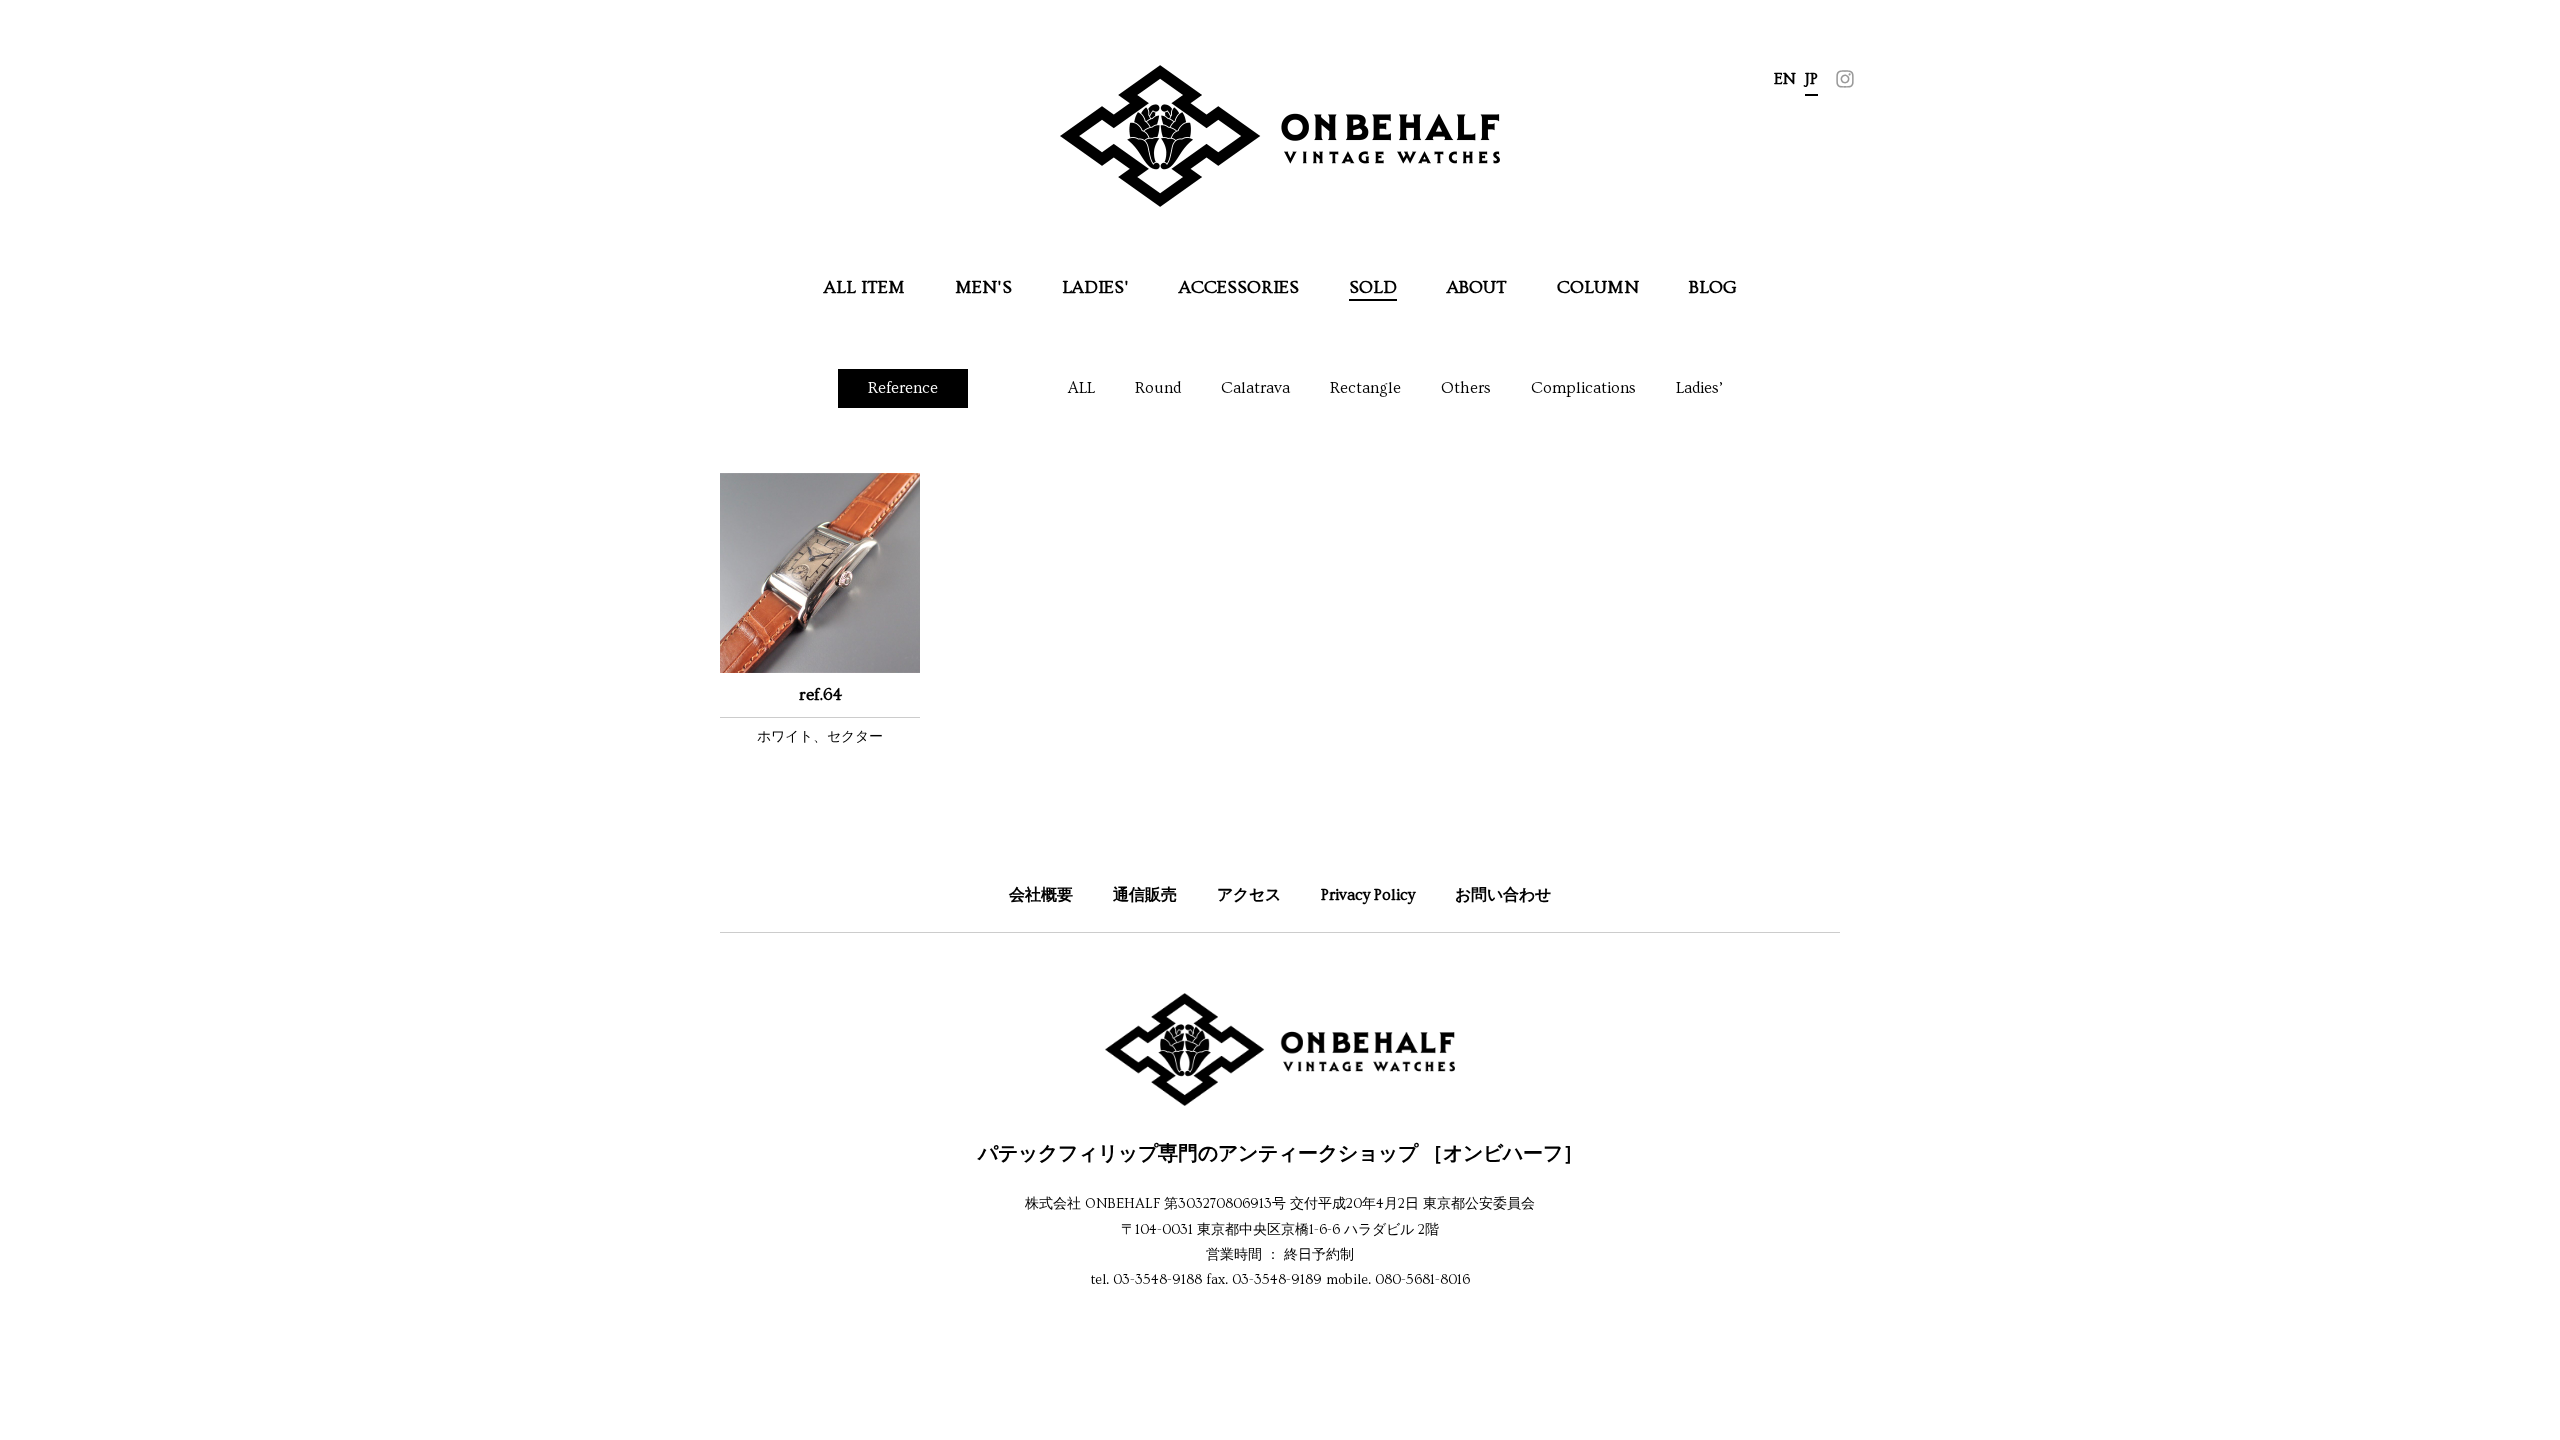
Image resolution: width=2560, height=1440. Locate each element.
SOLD (1373, 287)
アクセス (1249, 895)
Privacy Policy (1368, 895)
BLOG (1713, 287)
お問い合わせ (1503, 895)
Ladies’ (1699, 388)
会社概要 (1041, 895)
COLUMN (1598, 287)
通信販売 (1145, 895)
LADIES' (1095, 287)
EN (1785, 79)
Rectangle (1365, 388)
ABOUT (1477, 287)
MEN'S (983, 287)
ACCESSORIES (1239, 287)
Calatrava (1255, 388)
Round (1158, 388)
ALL (1081, 388)
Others (1466, 388)
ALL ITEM (864, 287)
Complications (1583, 388)
